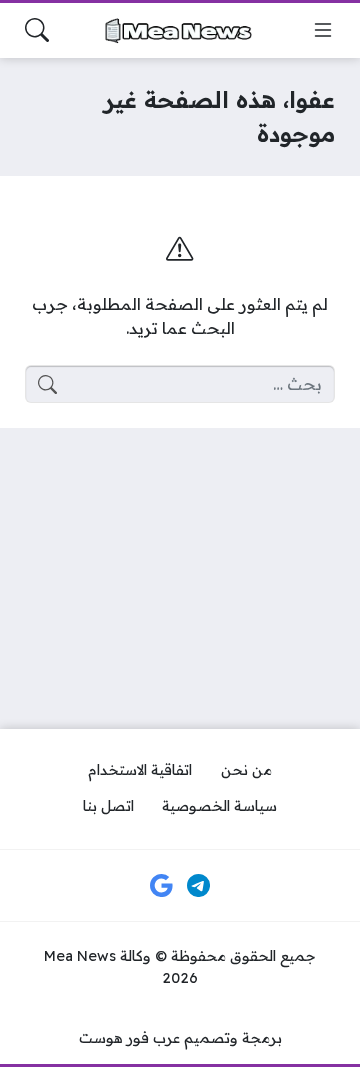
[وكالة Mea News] (180, 30)
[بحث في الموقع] (37, 30)
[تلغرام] (199, 886)
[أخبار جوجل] (161, 886)
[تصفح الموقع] (323, 30)
